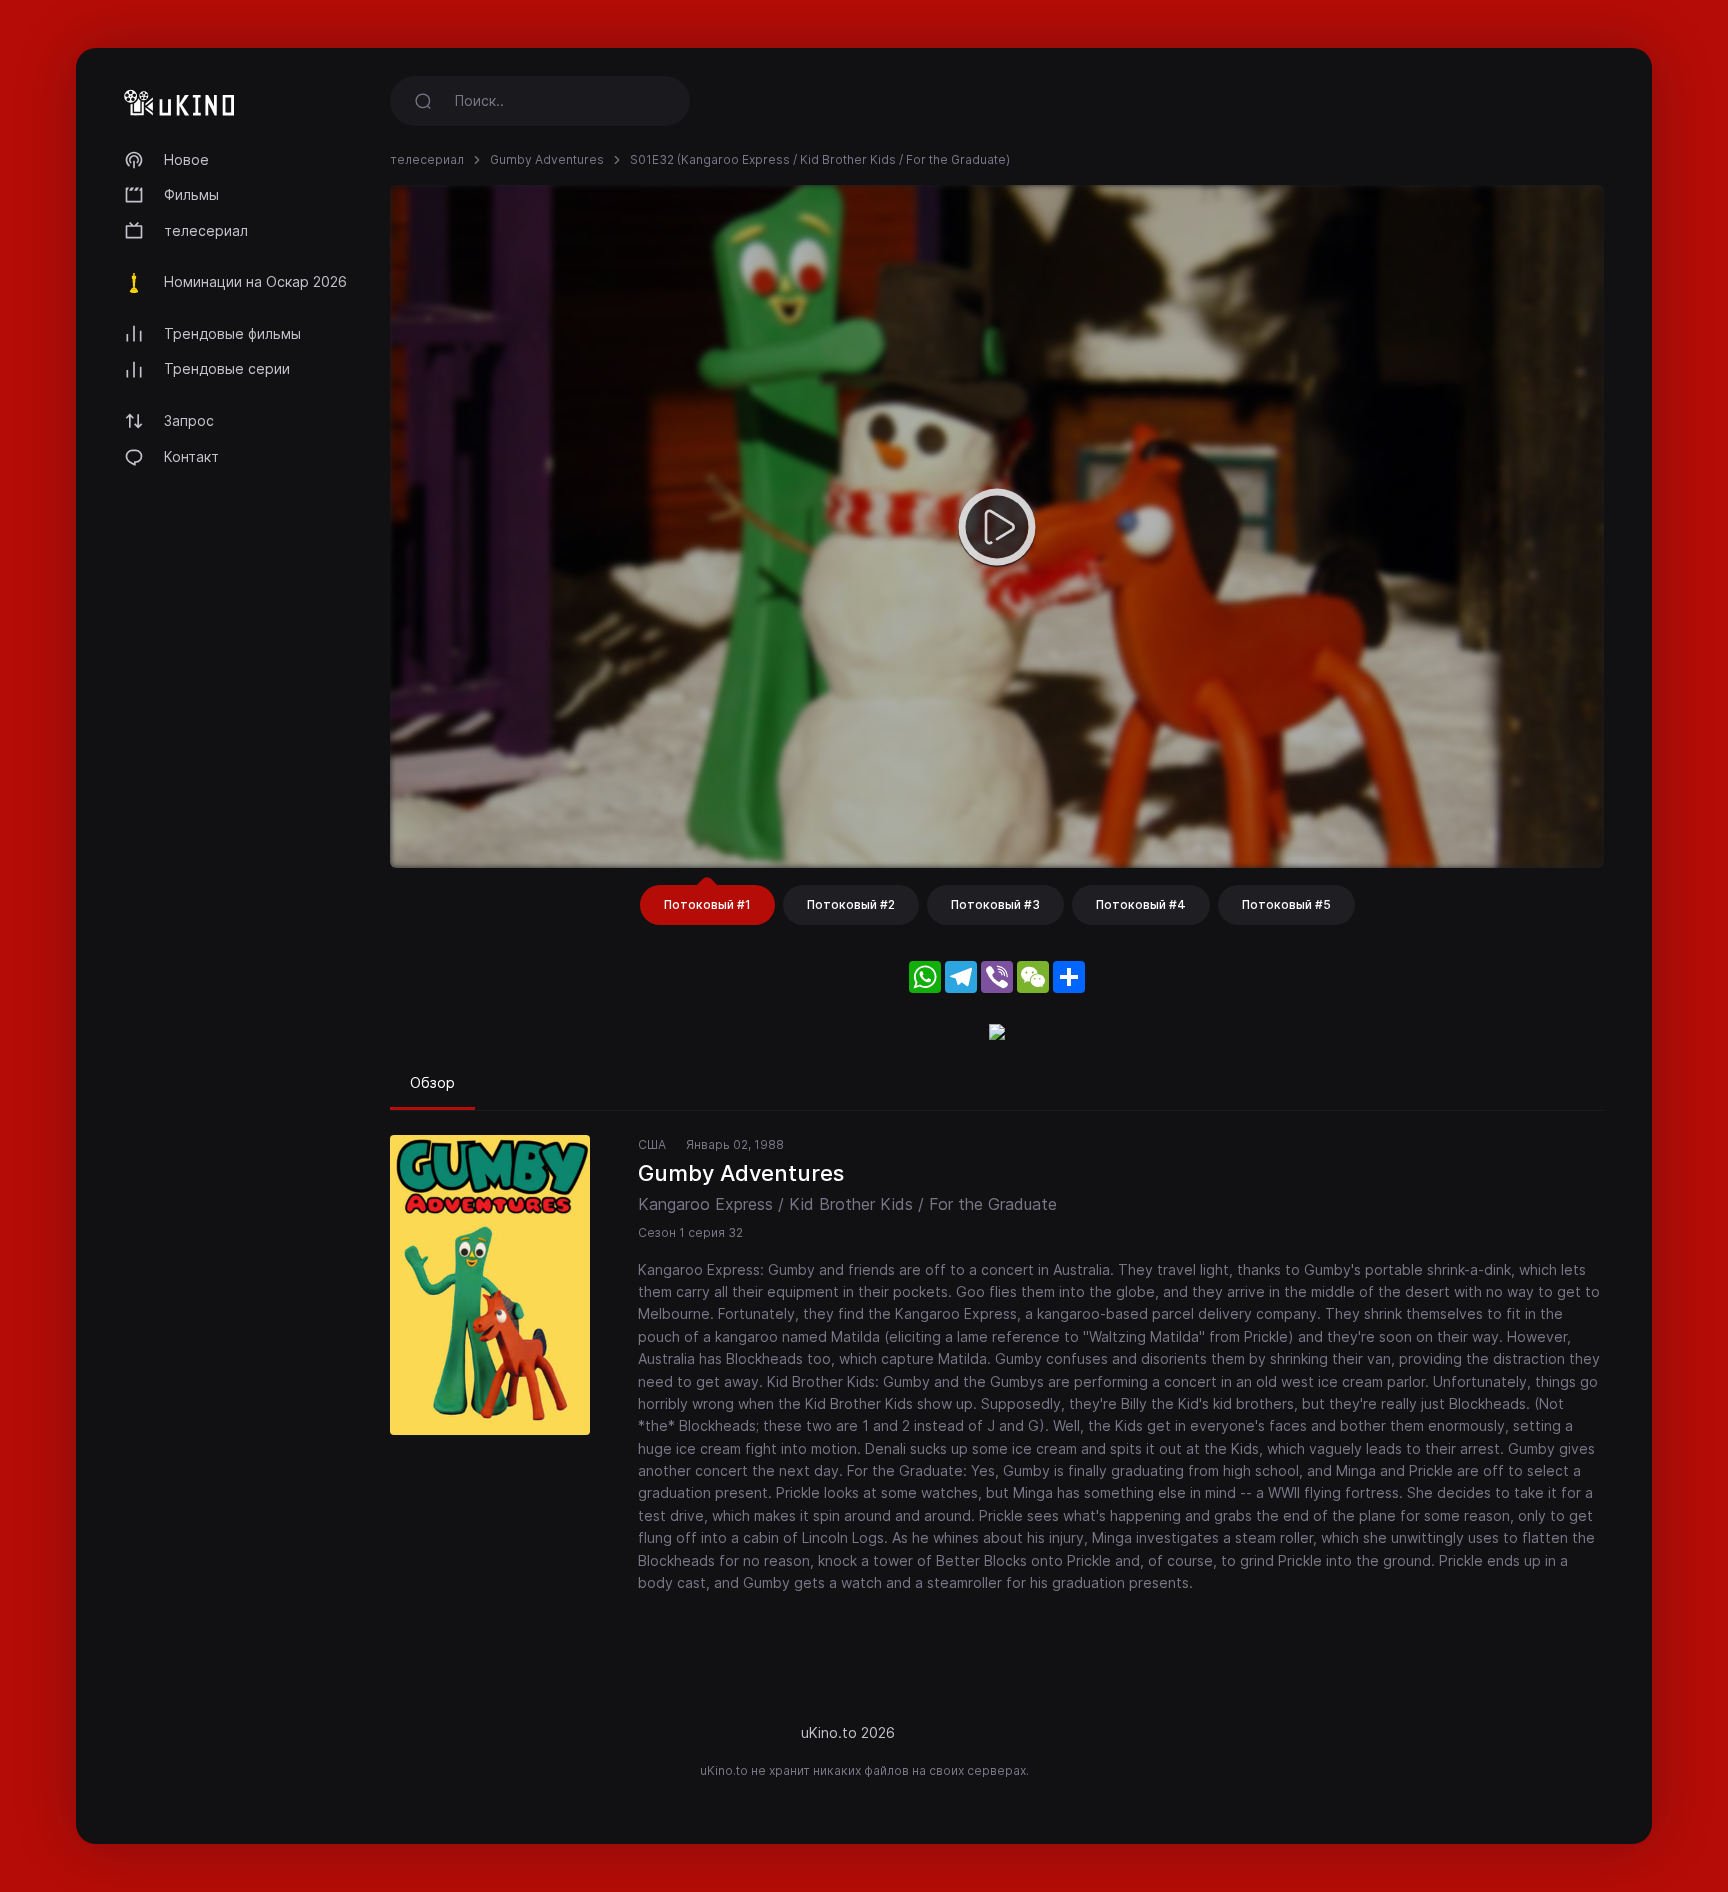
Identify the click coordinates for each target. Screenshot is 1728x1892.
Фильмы (191, 194)
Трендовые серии (227, 368)
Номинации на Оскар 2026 (255, 281)
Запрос (189, 420)
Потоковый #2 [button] (851, 904)
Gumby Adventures (547, 159)
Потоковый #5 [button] (1286, 904)
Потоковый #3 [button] (995, 904)
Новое (186, 159)
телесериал (206, 230)
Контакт (191, 456)
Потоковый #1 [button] (707, 904)
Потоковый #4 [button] (1141, 904)
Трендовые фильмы (232, 333)
